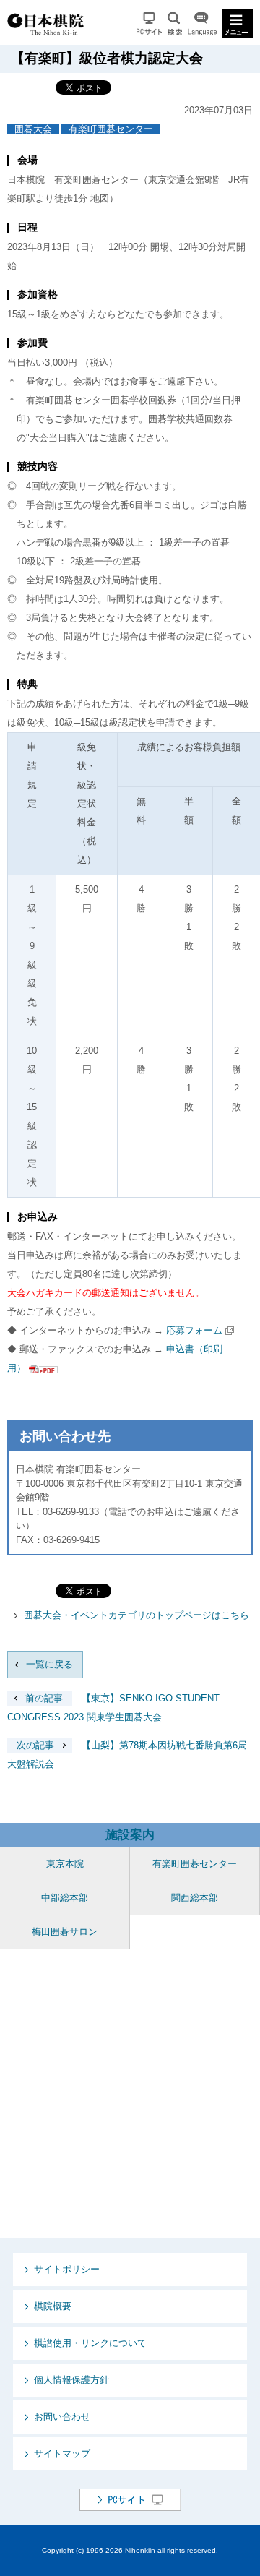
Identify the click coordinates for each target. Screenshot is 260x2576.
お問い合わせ (62, 2417)
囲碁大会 (33, 129)
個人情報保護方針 (71, 2380)
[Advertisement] (130, 2094)
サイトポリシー (67, 2269)
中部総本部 (65, 1898)
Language (202, 23)
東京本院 (65, 1864)
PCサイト (149, 23)
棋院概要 (53, 2306)
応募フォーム (194, 1330)
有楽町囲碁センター (111, 129)
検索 (175, 23)
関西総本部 (195, 1898)
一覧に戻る (49, 1664)
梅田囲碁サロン (65, 1932)
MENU (238, 23)
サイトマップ (62, 2453)
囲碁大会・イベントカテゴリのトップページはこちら (136, 1615)
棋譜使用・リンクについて (90, 2343)
